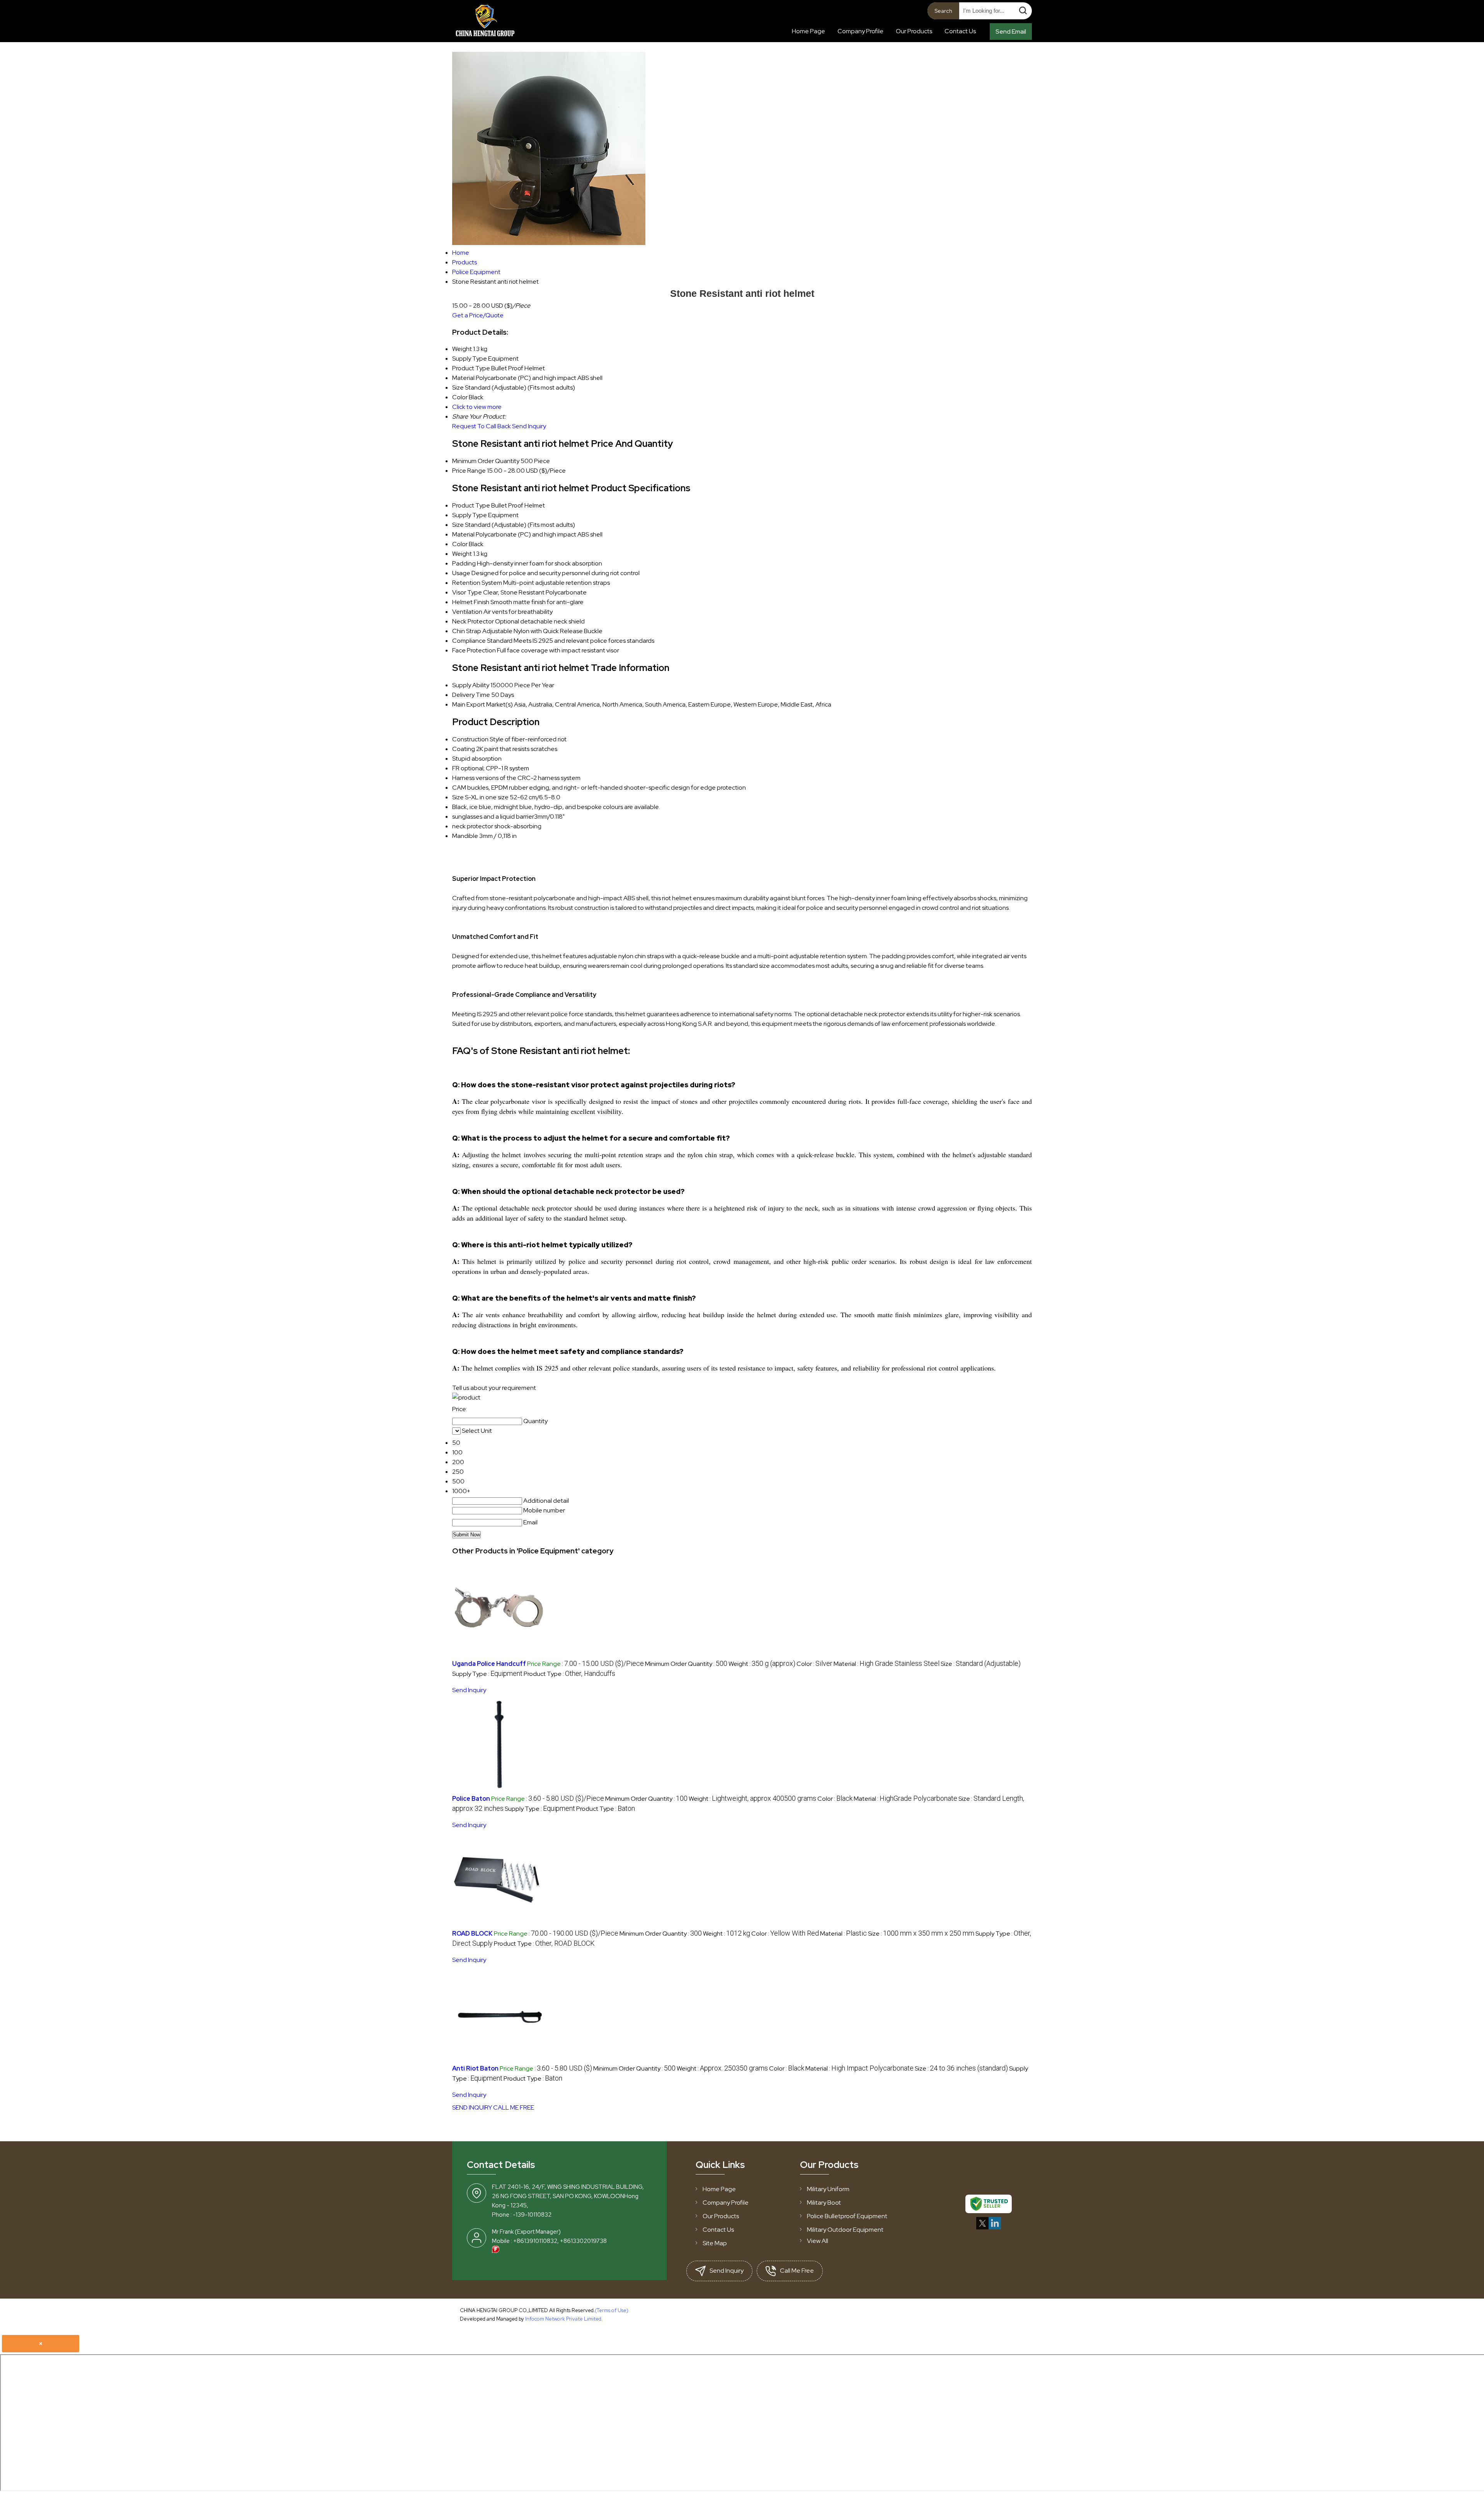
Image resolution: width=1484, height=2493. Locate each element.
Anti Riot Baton (475, 2068)
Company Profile (860, 31)
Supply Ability (471, 685)
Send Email (1011, 32)
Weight (462, 554)
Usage (461, 573)
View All (818, 2241)
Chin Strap (467, 631)
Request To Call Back (482, 426)
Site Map (715, 2243)
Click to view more (477, 407)
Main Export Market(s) (482, 704)
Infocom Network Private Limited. (564, 2319)
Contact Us (960, 31)
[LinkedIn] (995, 2228)
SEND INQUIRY (472, 2107)
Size (458, 525)
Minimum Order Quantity (486, 461)
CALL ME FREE (514, 2107)
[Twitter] (982, 2228)
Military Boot (824, 2203)
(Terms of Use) (612, 2310)
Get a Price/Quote (478, 315)
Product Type (471, 505)
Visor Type (467, 592)
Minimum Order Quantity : (686, 1664)
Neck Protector (473, 621)
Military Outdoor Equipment (845, 2230)
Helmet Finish (471, 602)
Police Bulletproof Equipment (847, 2216)
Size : (981, 1664)
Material (463, 534)
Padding (464, 563)
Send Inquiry (529, 426)
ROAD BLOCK (472, 1934)
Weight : (762, 1664)
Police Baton (471, 1799)
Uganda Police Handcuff (489, 1664)
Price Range (469, 471)
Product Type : (569, 1674)
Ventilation (467, 612)
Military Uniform (828, 2189)
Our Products (914, 31)
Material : (887, 1664)
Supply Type (470, 515)
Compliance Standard (482, 641)
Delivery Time (471, 695)
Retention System (477, 583)
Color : (814, 1664)
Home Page (808, 31)
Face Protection (474, 650)
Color (460, 544)
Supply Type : (487, 1674)
